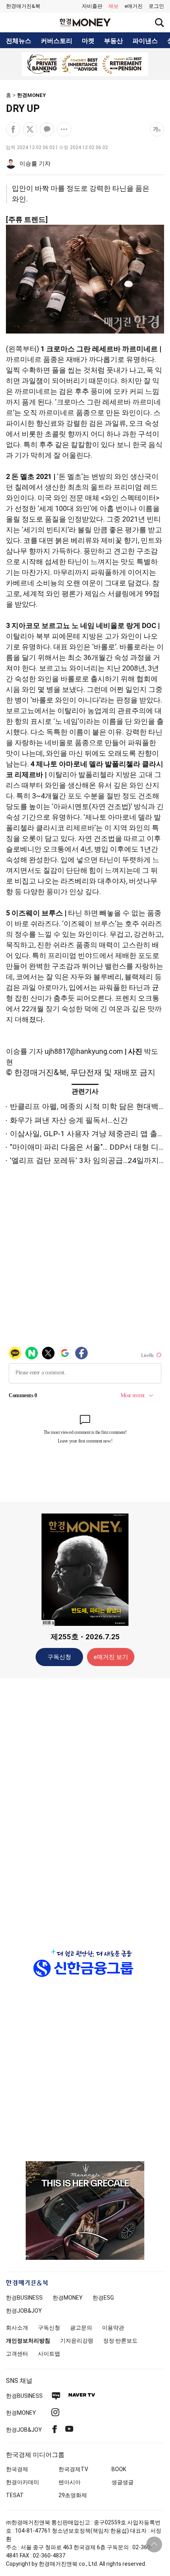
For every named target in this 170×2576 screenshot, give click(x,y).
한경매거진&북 (23, 6)
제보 (113, 6)
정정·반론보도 (120, 2341)
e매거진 (134, 6)
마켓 (88, 41)
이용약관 (113, 2328)
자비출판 (92, 6)
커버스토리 (57, 41)
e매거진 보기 (111, 1657)
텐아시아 (70, 2482)
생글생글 (123, 2482)
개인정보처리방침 (28, 2341)
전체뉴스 (19, 41)
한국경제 (17, 2469)
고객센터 (17, 2354)
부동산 (113, 41)
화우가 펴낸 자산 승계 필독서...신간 (69, 1120)
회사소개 (17, 2328)
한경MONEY (31, 95)
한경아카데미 (23, 2482)
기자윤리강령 (77, 2341)
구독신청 (59, 1657)
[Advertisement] (85, 1808)
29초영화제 (73, 2495)
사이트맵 (49, 2354)
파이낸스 (145, 41)
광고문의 (81, 2328)
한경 (24, 2298)
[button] (156, 6)
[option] (85, 64)
